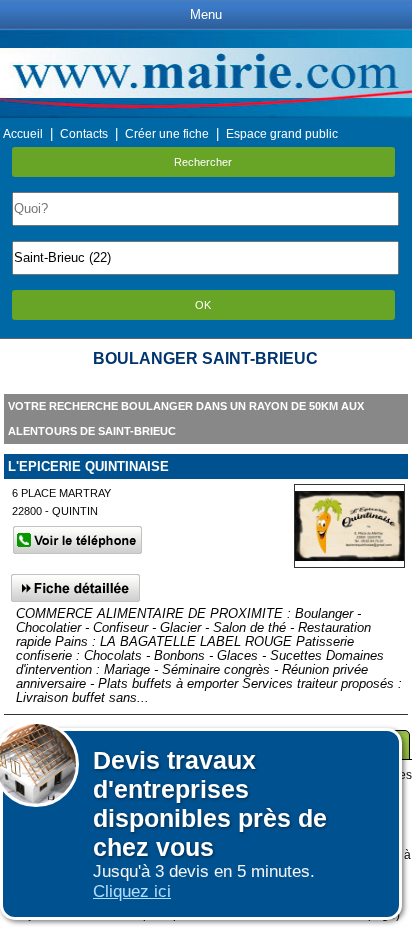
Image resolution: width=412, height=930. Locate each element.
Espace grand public (282, 134)
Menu (206, 14)
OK (203, 305)
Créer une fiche (167, 134)
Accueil (23, 134)
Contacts (84, 134)
